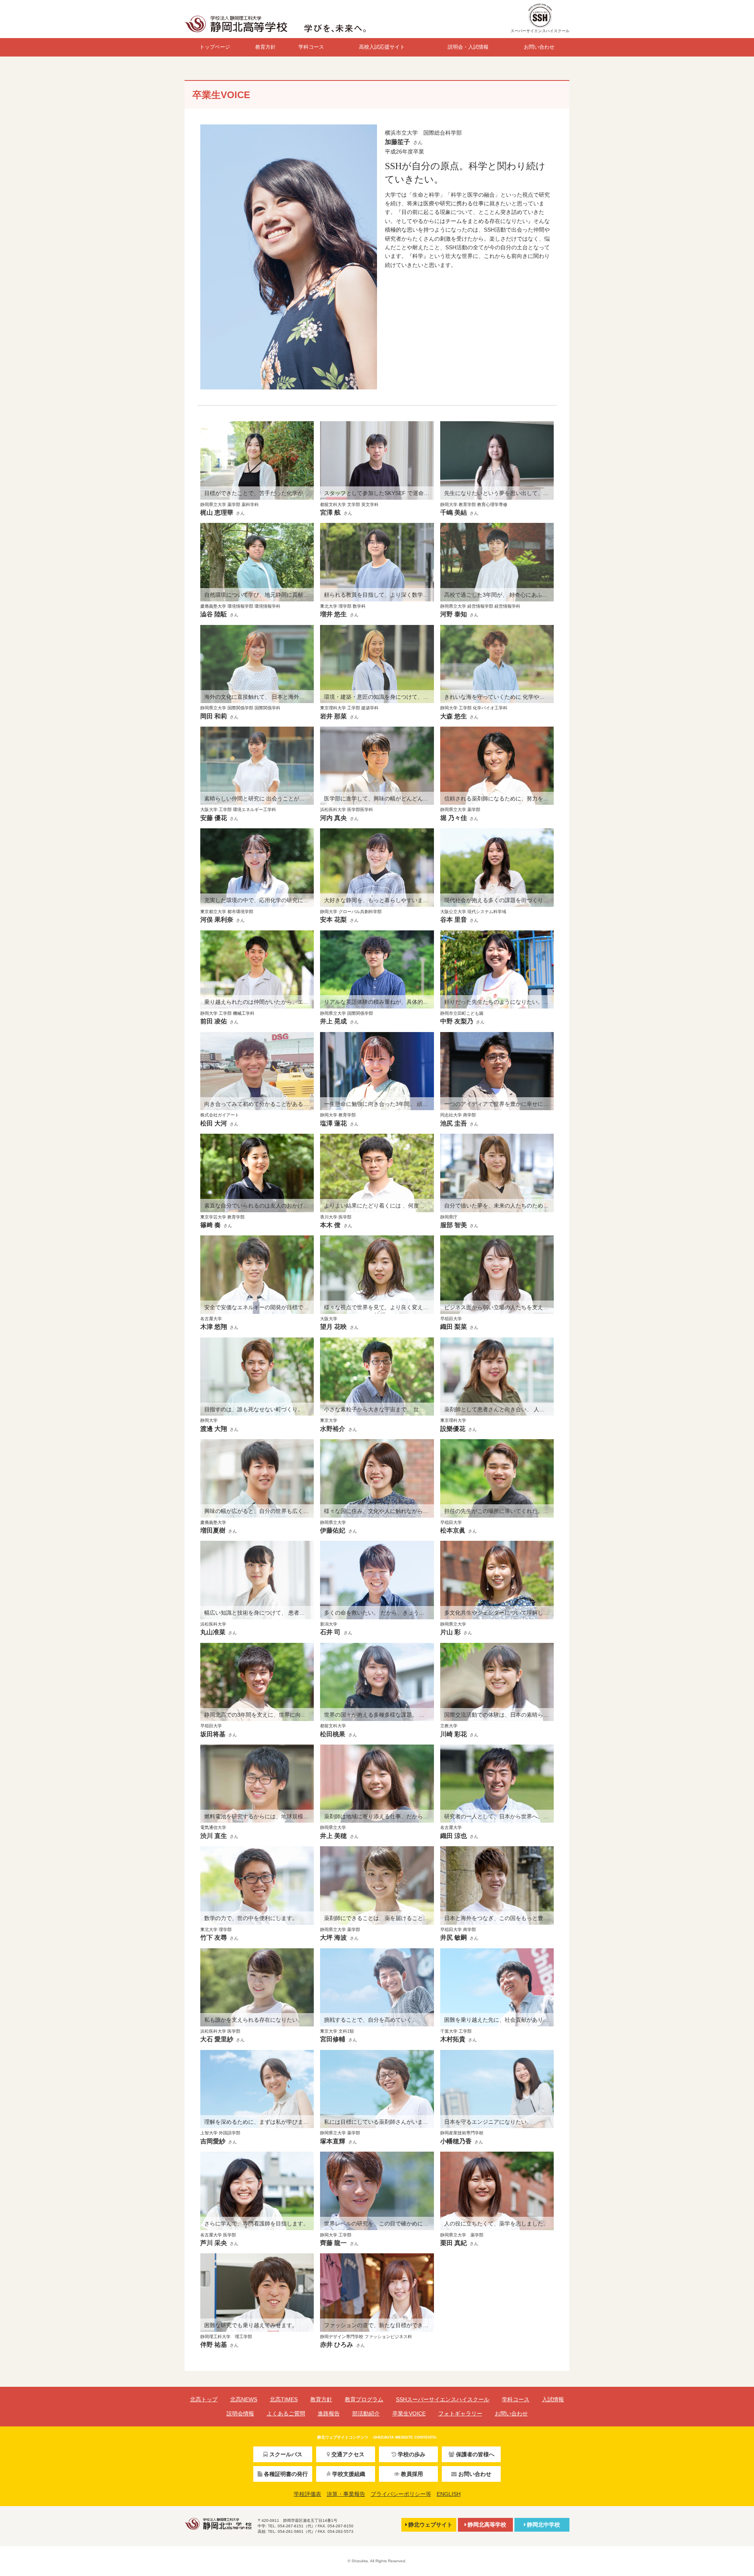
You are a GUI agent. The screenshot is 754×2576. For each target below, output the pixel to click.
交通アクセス (348, 2454)
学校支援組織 (349, 2474)
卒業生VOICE (409, 2413)
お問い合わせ (539, 47)
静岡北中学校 (544, 2525)
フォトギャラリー (460, 2413)
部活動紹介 (366, 2413)
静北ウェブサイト (430, 2525)
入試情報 (553, 2399)
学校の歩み (412, 2454)
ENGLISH (449, 2494)
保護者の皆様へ (475, 2454)
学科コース (311, 47)
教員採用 (412, 2474)
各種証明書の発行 (286, 2474)
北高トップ (204, 2399)
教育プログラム (364, 2399)
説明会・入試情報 (468, 47)
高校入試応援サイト (382, 47)
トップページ (215, 47)
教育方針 (265, 47)
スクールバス (286, 2454)
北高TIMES (284, 2399)
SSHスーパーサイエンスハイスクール (443, 2399)
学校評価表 (307, 2494)
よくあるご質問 (286, 2413)
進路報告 (329, 2413)
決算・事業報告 (346, 2494)
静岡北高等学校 (487, 2525)
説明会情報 (240, 2413)
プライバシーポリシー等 (401, 2494)
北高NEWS (244, 2399)
